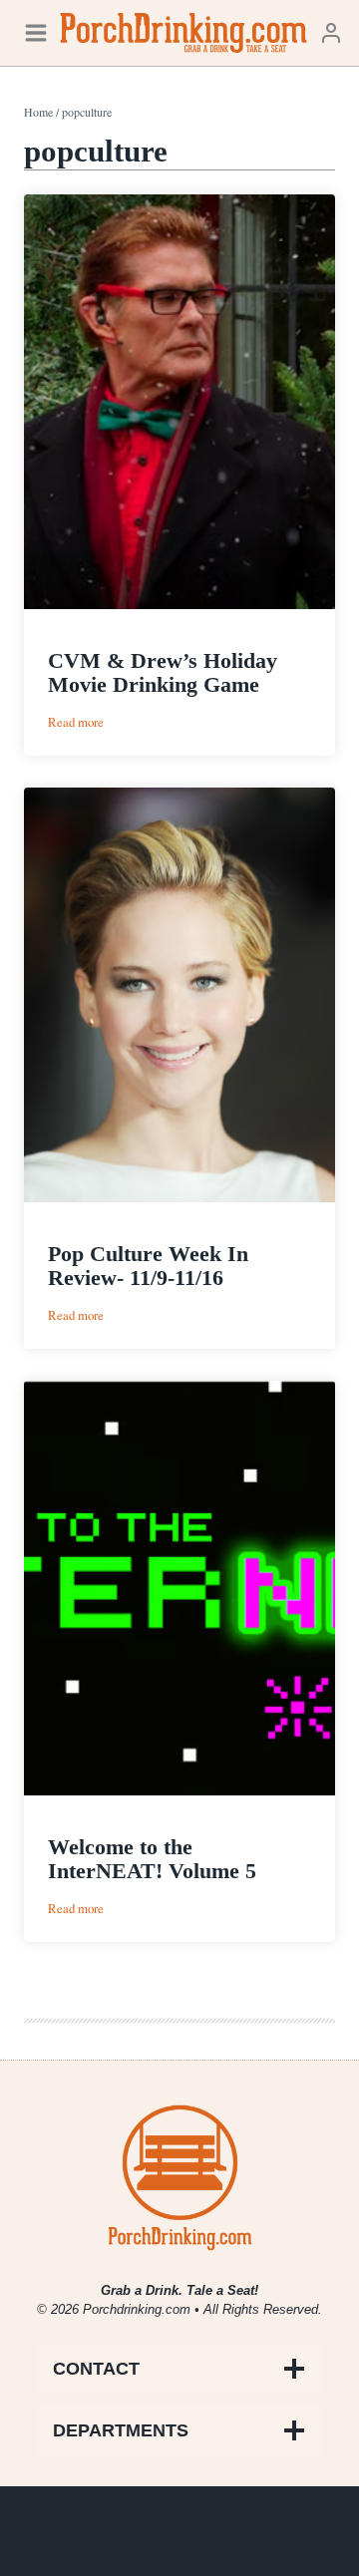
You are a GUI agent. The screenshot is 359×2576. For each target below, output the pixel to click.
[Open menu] (36, 32)
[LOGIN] (331, 32)
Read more (76, 722)
